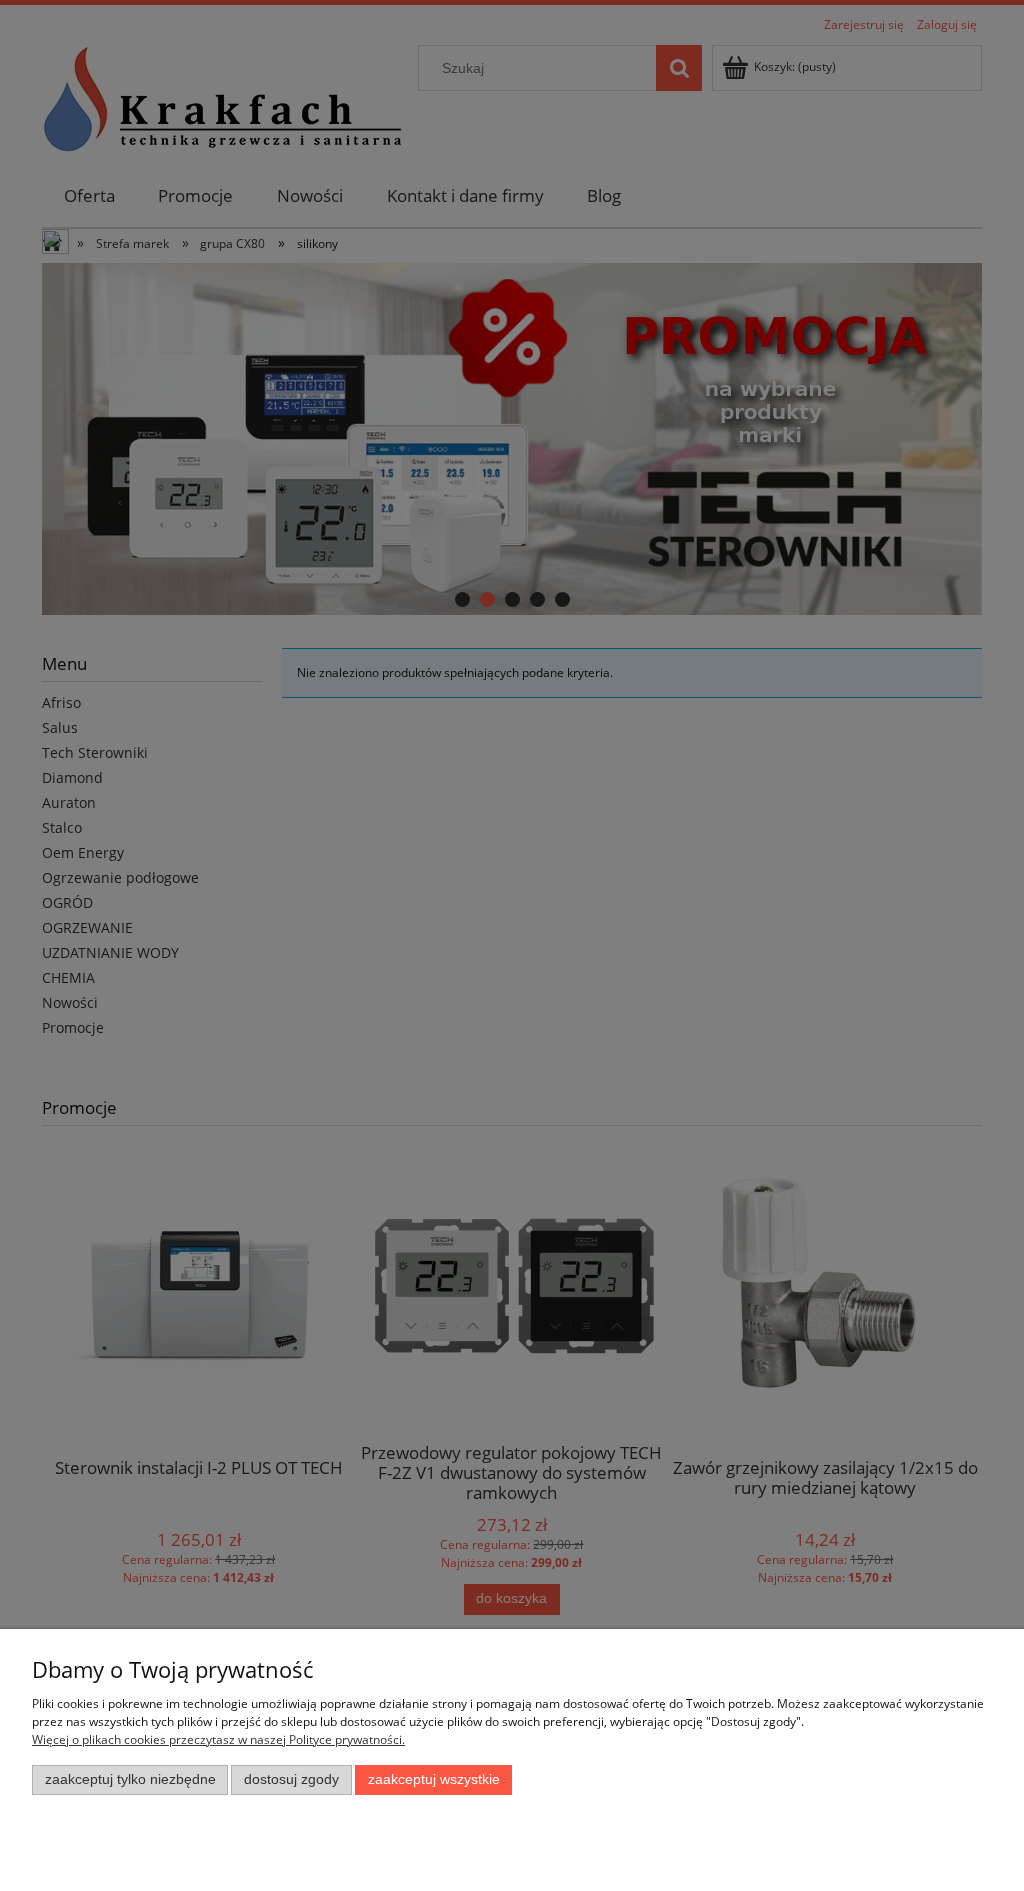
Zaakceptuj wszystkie (434, 1779)
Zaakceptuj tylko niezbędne (130, 1779)
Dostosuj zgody (291, 1779)
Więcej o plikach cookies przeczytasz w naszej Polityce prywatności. (218, 1739)
